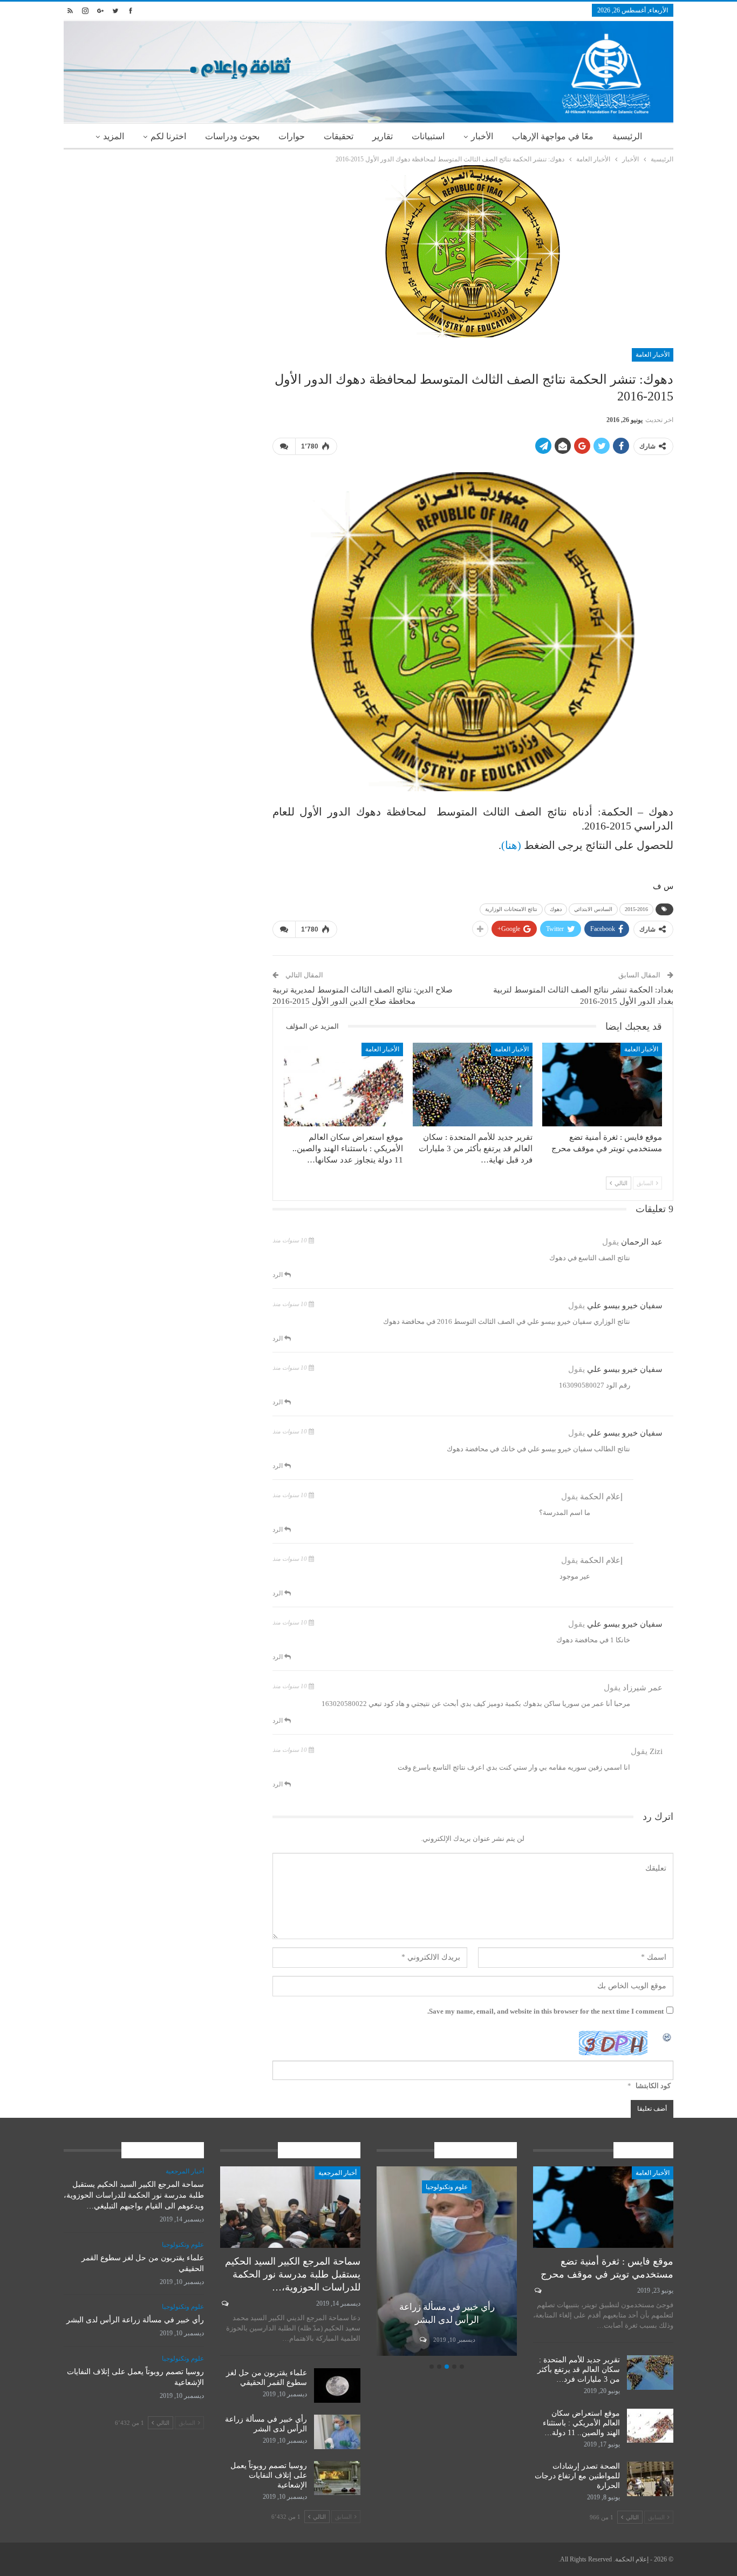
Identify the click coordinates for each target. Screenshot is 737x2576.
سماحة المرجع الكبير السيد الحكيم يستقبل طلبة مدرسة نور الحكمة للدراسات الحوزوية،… (293, 2274)
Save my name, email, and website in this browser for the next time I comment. (545, 2011)
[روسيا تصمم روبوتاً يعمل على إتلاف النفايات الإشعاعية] (398, 2261)
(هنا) (511, 845)
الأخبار (482, 136)
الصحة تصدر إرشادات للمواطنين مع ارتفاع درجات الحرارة (577, 2476)
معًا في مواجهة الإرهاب (553, 136)
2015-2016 (636, 909)
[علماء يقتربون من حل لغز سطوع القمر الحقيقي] (337, 2385)
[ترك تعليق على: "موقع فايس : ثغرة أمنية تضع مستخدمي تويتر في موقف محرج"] (537, 2290)
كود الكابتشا (653, 2086)
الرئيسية (627, 136)
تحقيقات (339, 136)
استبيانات (428, 136)
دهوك (556, 909)
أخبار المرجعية (337, 2173)
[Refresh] (667, 2037)
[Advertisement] (160, 241)
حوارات (292, 136)
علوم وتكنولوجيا (398, 2187)
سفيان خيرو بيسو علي (625, 1306)
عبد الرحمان (642, 1242)
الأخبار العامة (653, 355)
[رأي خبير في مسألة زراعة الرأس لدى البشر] (337, 2432)
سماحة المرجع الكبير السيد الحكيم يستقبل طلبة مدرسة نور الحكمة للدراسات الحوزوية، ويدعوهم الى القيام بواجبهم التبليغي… (134, 2195)
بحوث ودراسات (232, 136)
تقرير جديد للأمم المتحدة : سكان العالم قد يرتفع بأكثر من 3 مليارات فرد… (579, 2370)
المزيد (114, 136)
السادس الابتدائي (593, 909)
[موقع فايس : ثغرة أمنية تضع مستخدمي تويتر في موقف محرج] (602, 1085)
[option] (398, 2263)
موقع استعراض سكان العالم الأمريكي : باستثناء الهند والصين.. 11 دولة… (581, 2423)
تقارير (383, 136)
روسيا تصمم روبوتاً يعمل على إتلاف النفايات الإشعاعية (269, 2475)
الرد (278, 1275)
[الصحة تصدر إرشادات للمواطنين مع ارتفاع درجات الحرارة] (650, 2479)
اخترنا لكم (168, 136)
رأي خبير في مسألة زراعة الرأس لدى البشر (135, 2320)
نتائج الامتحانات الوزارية (511, 909)
